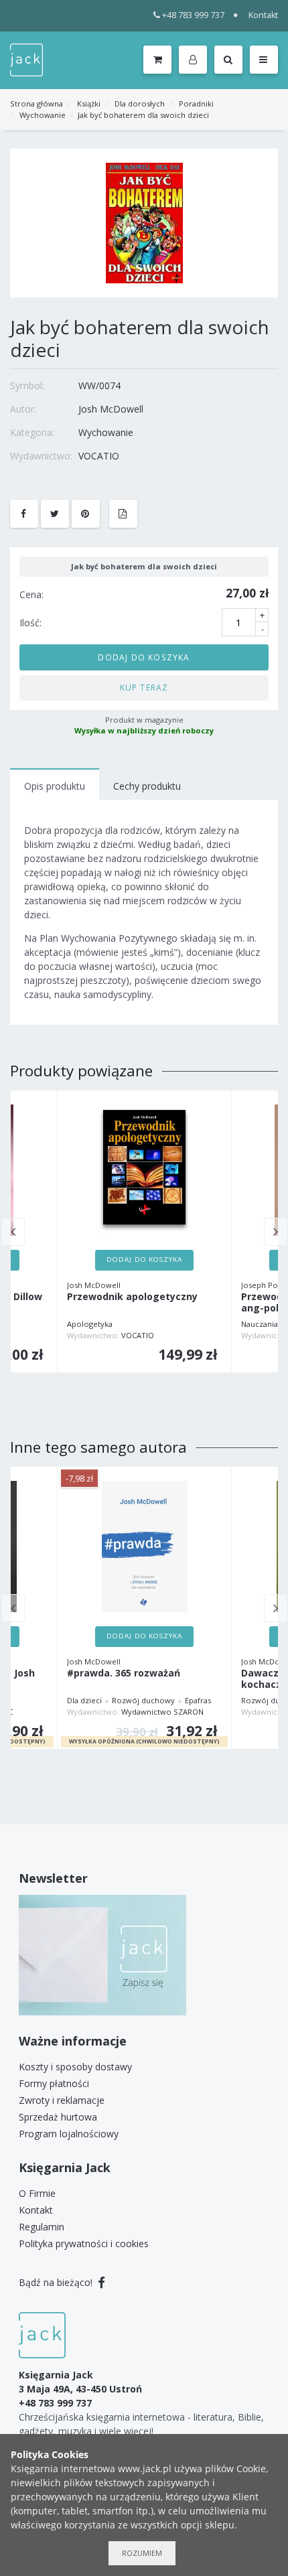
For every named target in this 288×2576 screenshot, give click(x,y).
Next (276, 1232)
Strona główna (37, 103)
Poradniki (196, 103)
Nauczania (260, 1324)
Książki (89, 103)
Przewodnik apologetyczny (132, 1297)
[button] (195, 60)
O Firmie (37, 2193)
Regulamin (42, 2227)
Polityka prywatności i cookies (84, 2243)
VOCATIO (99, 456)
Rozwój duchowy (143, 1700)
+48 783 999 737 (193, 15)
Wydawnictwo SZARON (162, 1712)
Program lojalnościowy (69, 2134)
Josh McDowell (111, 409)
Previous (13, 1232)
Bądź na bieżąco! (57, 2282)
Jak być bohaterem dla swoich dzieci (143, 115)
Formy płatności (54, 2083)
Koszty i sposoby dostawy (75, 2067)
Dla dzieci (84, 1700)
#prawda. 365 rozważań (124, 1673)
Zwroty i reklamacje (62, 2100)
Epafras (198, 1700)
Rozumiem (142, 2553)
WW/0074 (99, 385)
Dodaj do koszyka (144, 657)
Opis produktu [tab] (55, 786)
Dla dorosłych (140, 103)
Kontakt (263, 15)
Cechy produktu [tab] (147, 786)
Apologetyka (90, 1324)
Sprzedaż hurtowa (58, 2117)
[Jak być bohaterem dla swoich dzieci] (144, 222)
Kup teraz (144, 687)
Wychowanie (43, 115)
